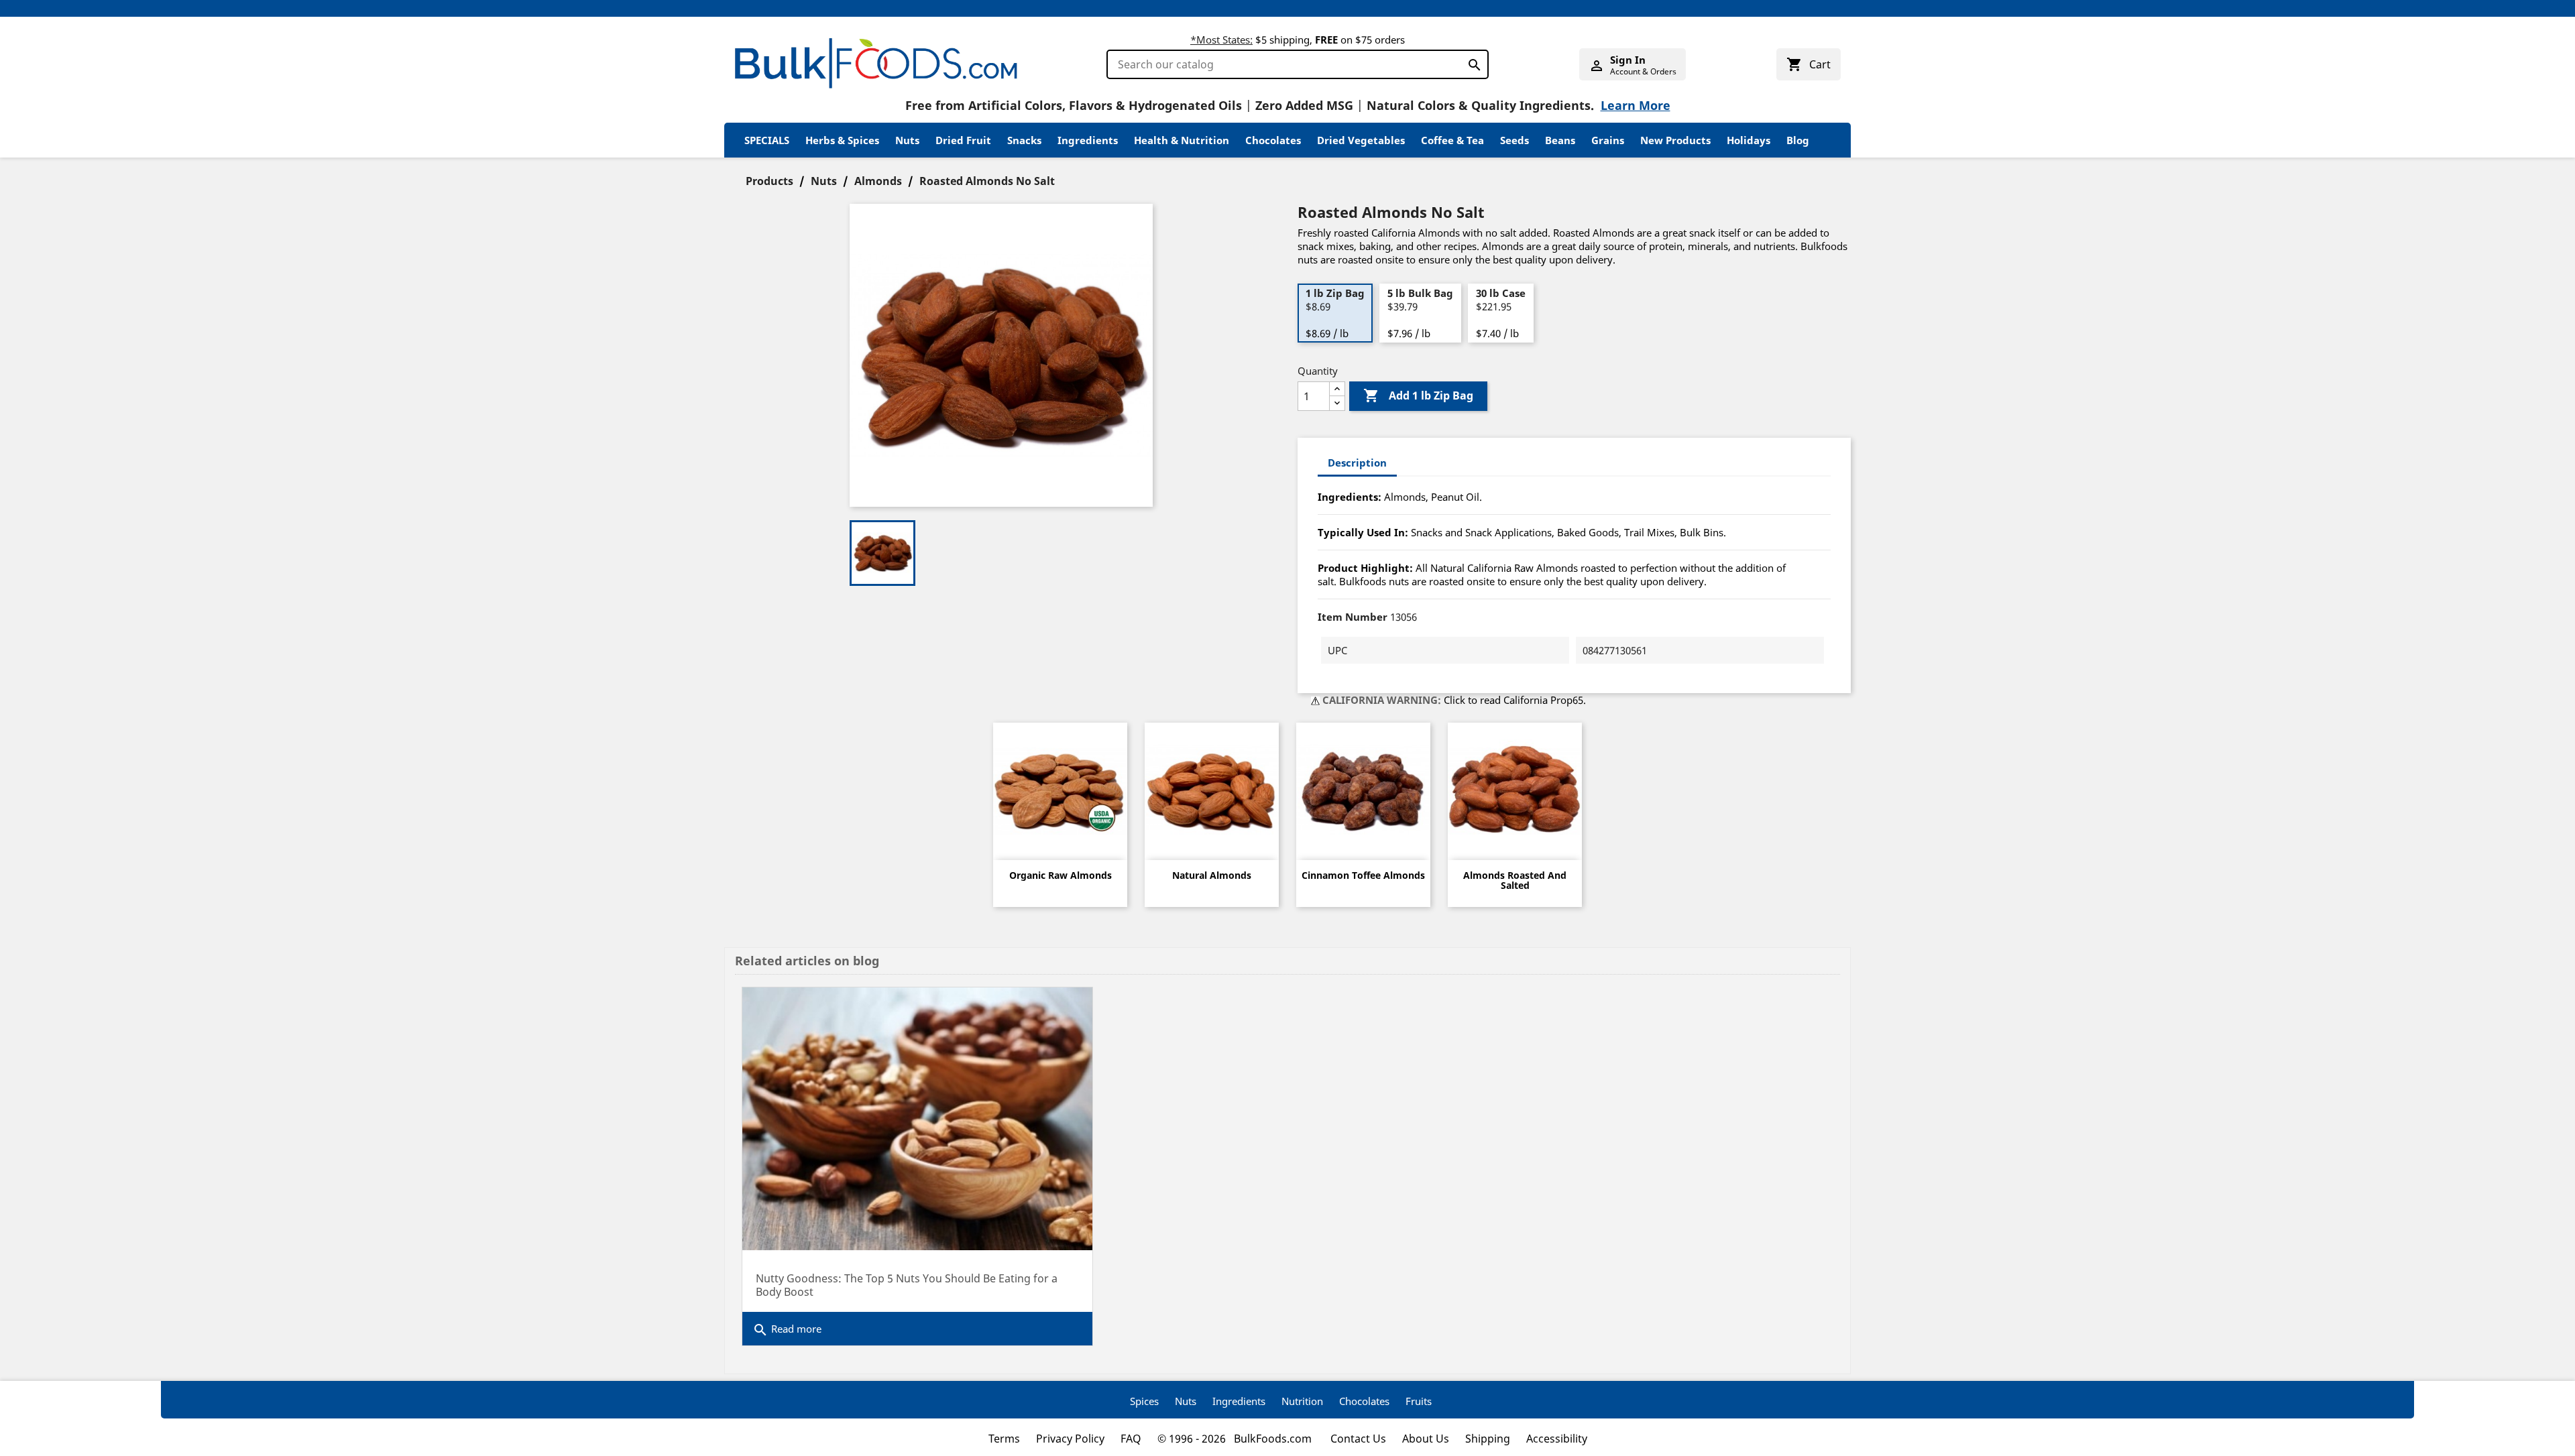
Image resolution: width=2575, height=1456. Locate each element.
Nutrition (1302, 1401)
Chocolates (1273, 140)
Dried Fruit (963, 140)
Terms (1004, 1439)
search (1471, 62)
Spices (1144, 1401)
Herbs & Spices (842, 140)
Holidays (1749, 140)
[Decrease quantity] (1337, 403)
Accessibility (1557, 1439)
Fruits (1419, 1401)
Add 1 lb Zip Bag (1418, 396)
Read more (787, 1330)
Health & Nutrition (1182, 140)
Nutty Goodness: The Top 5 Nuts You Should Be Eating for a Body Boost (907, 1285)
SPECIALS (767, 140)
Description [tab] (1357, 463)
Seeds (1514, 140)
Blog (1798, 140)
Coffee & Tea (1452, 140)
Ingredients (1088, 140)
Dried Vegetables (1361, 140)
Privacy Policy (1070, 1439)
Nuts (907, 140)
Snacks (1024, 140)
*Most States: (1221, 40)
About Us (1426, 1439)
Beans (1560, 140)
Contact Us (1358, 1439)
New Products (1675, 140)
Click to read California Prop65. (1515, 700)
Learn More (1636, 105)
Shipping (1488, 1439)
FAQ (1131, 1439)
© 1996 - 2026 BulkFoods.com (1236, 1439)
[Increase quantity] (1337, 389)
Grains (1608, 140)
